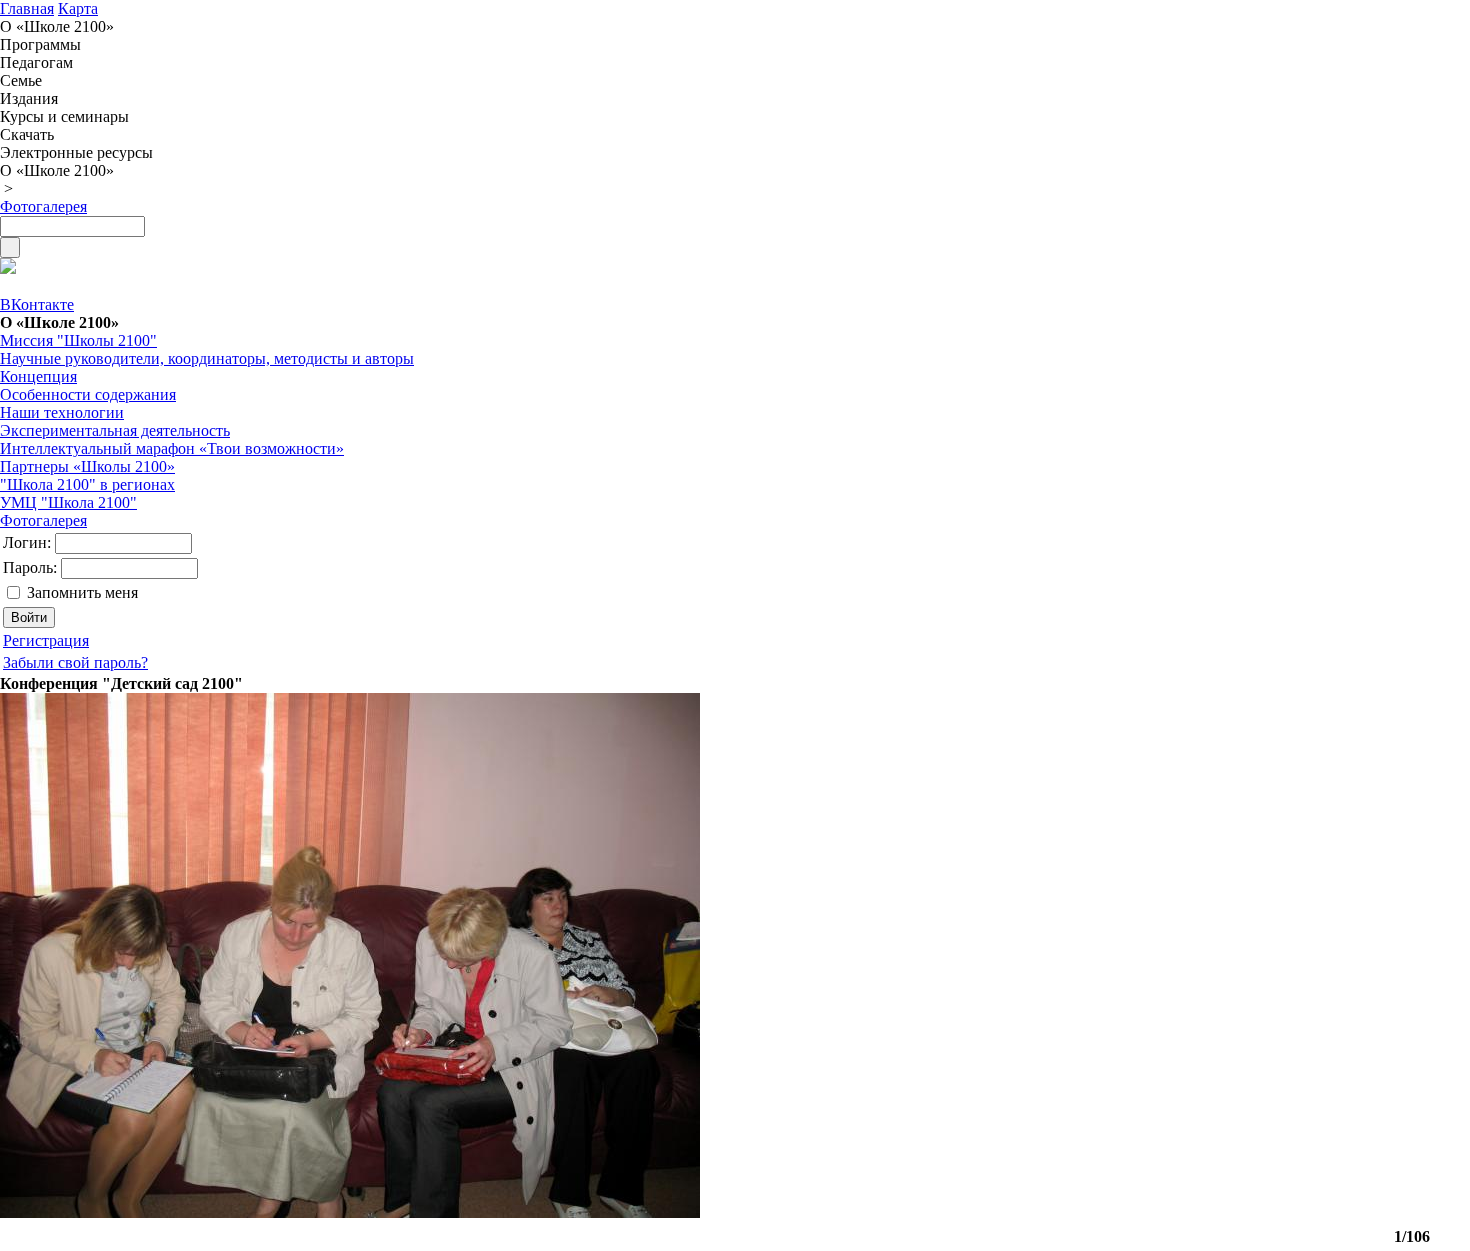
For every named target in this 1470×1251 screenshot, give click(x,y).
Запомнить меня (82, 592)
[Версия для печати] (8, 268)
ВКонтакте (37, 304)
